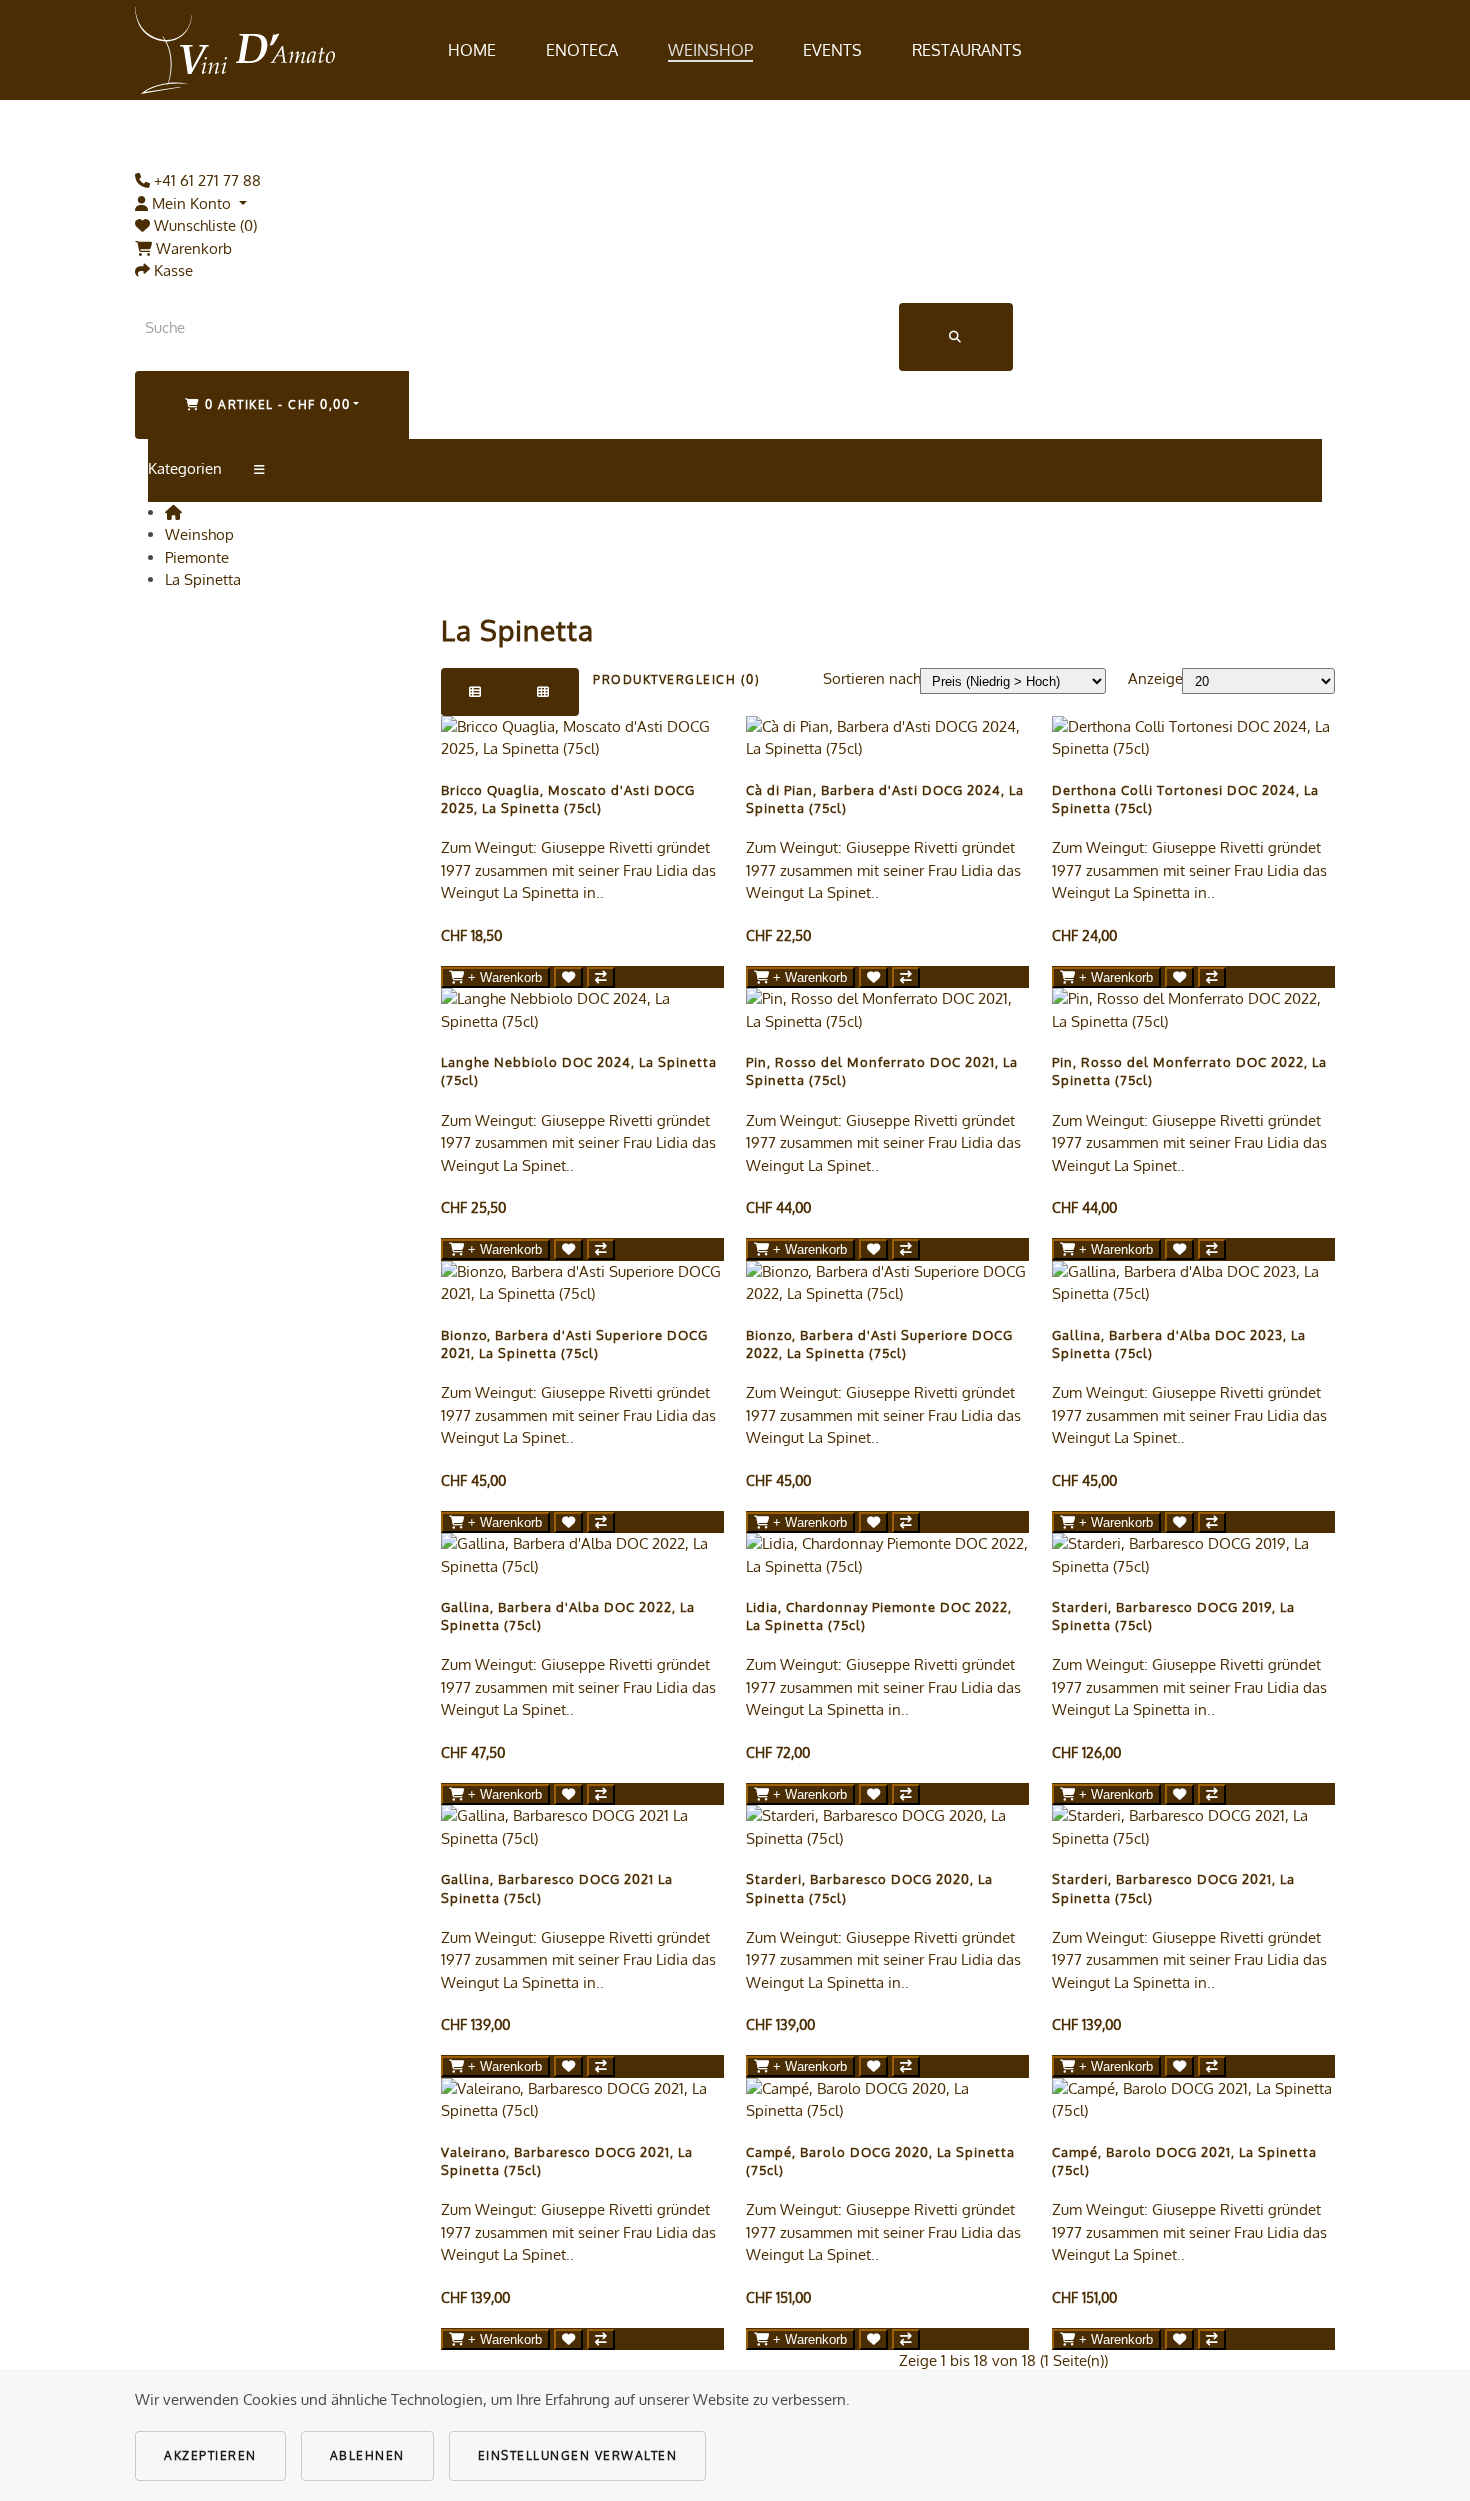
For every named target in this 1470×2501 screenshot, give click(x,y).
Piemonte (197, 557)
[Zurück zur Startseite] (235, 50)
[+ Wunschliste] (568, 977)
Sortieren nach (872, 678)
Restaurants (967, 50)
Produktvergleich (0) (676, 679)
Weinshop (710, 50)
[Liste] (476, 692)
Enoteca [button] (582, 50)
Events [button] (832, 50)
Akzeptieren (210, 2455)
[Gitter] (544, 692)
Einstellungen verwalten (578, 2455)
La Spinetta (203, 579)
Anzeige (1155, 678)
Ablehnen (367, 2455)
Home (472, 50)
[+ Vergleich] (601, 977)
